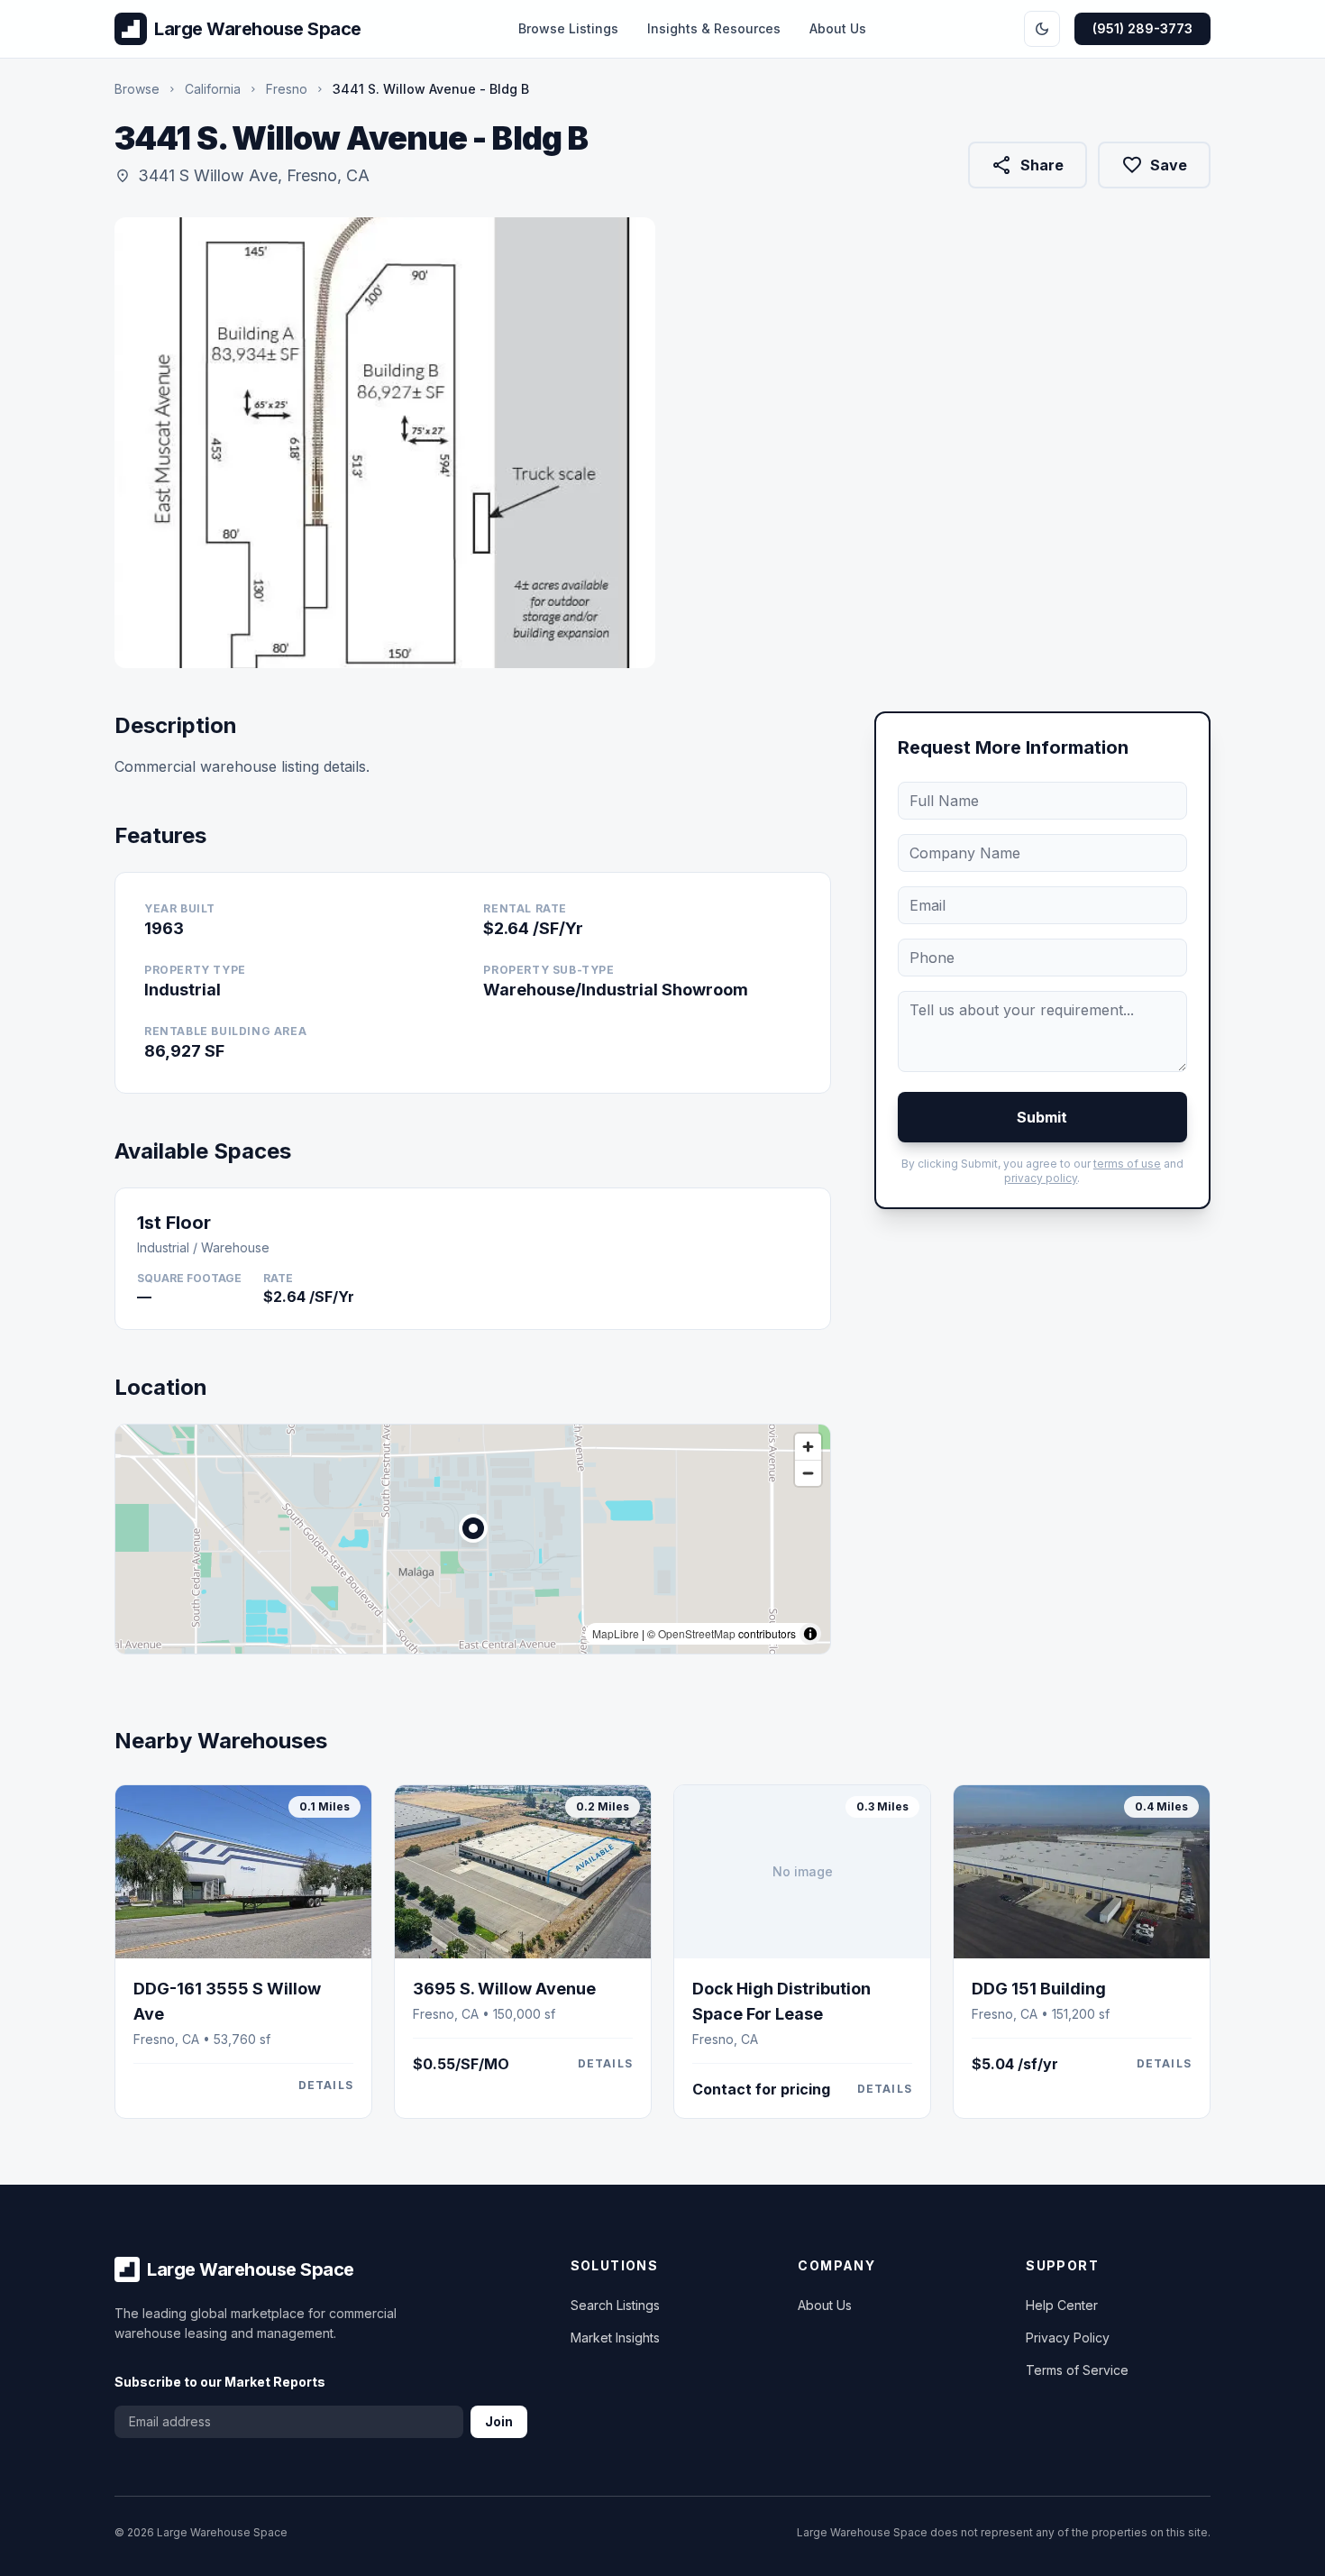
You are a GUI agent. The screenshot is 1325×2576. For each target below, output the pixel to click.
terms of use (1127, 1164)
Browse (137, 89)
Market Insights (615, 2338)
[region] (473, 1539)
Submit (1042, 1117)
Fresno (287, 89)
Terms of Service (1077, 2370)
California (213, 89)
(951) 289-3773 (1142, 28)
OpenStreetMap (697, 1633)
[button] (473, 1528)
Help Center (1062, 2305)
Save (1154, 165)
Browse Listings (568, 28)
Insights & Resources (714, 28)
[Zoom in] (808, 1447)
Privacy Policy (1068, 2338)
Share (1027, 169)
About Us (838, 28)
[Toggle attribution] (810, 1634)
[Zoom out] (808, 1473)
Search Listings (615, 2305)
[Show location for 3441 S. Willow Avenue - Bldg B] (473, 1528)
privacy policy (1041, 1178)
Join (499, 2421)
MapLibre (616, 1633)
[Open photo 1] (385, 443)
